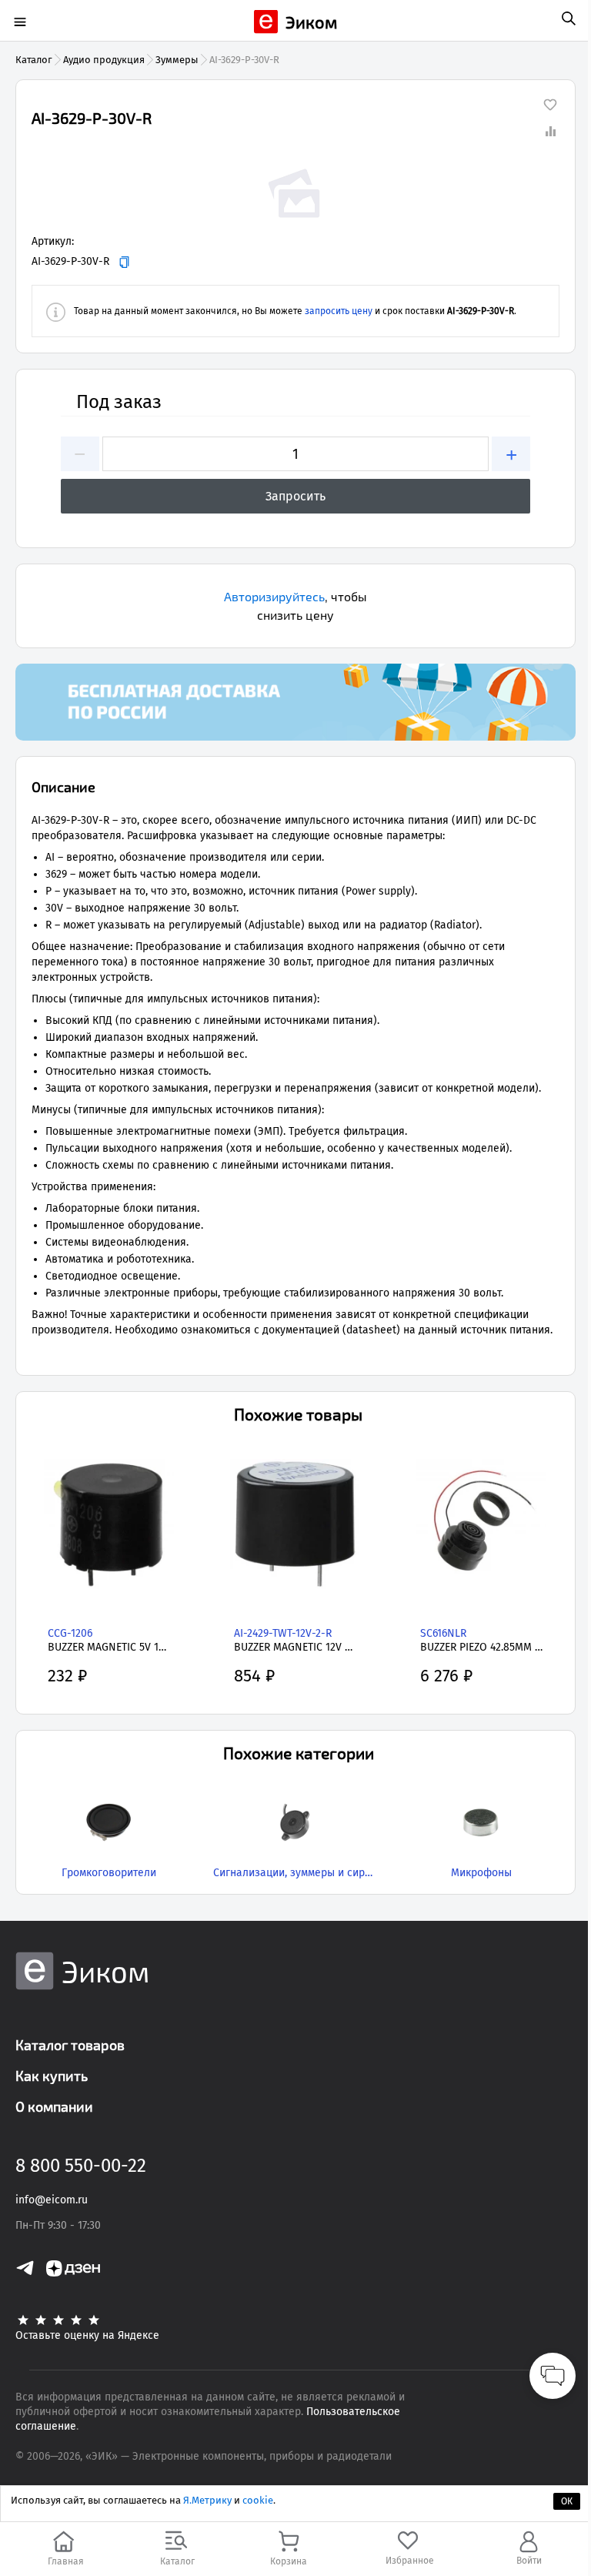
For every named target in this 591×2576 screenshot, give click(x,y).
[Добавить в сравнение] (550, 131)
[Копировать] (124, 262)
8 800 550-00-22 (81, 2166)
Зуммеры (177, 60)
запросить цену (339, 311)
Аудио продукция (104, 60)
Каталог (34, 60)
